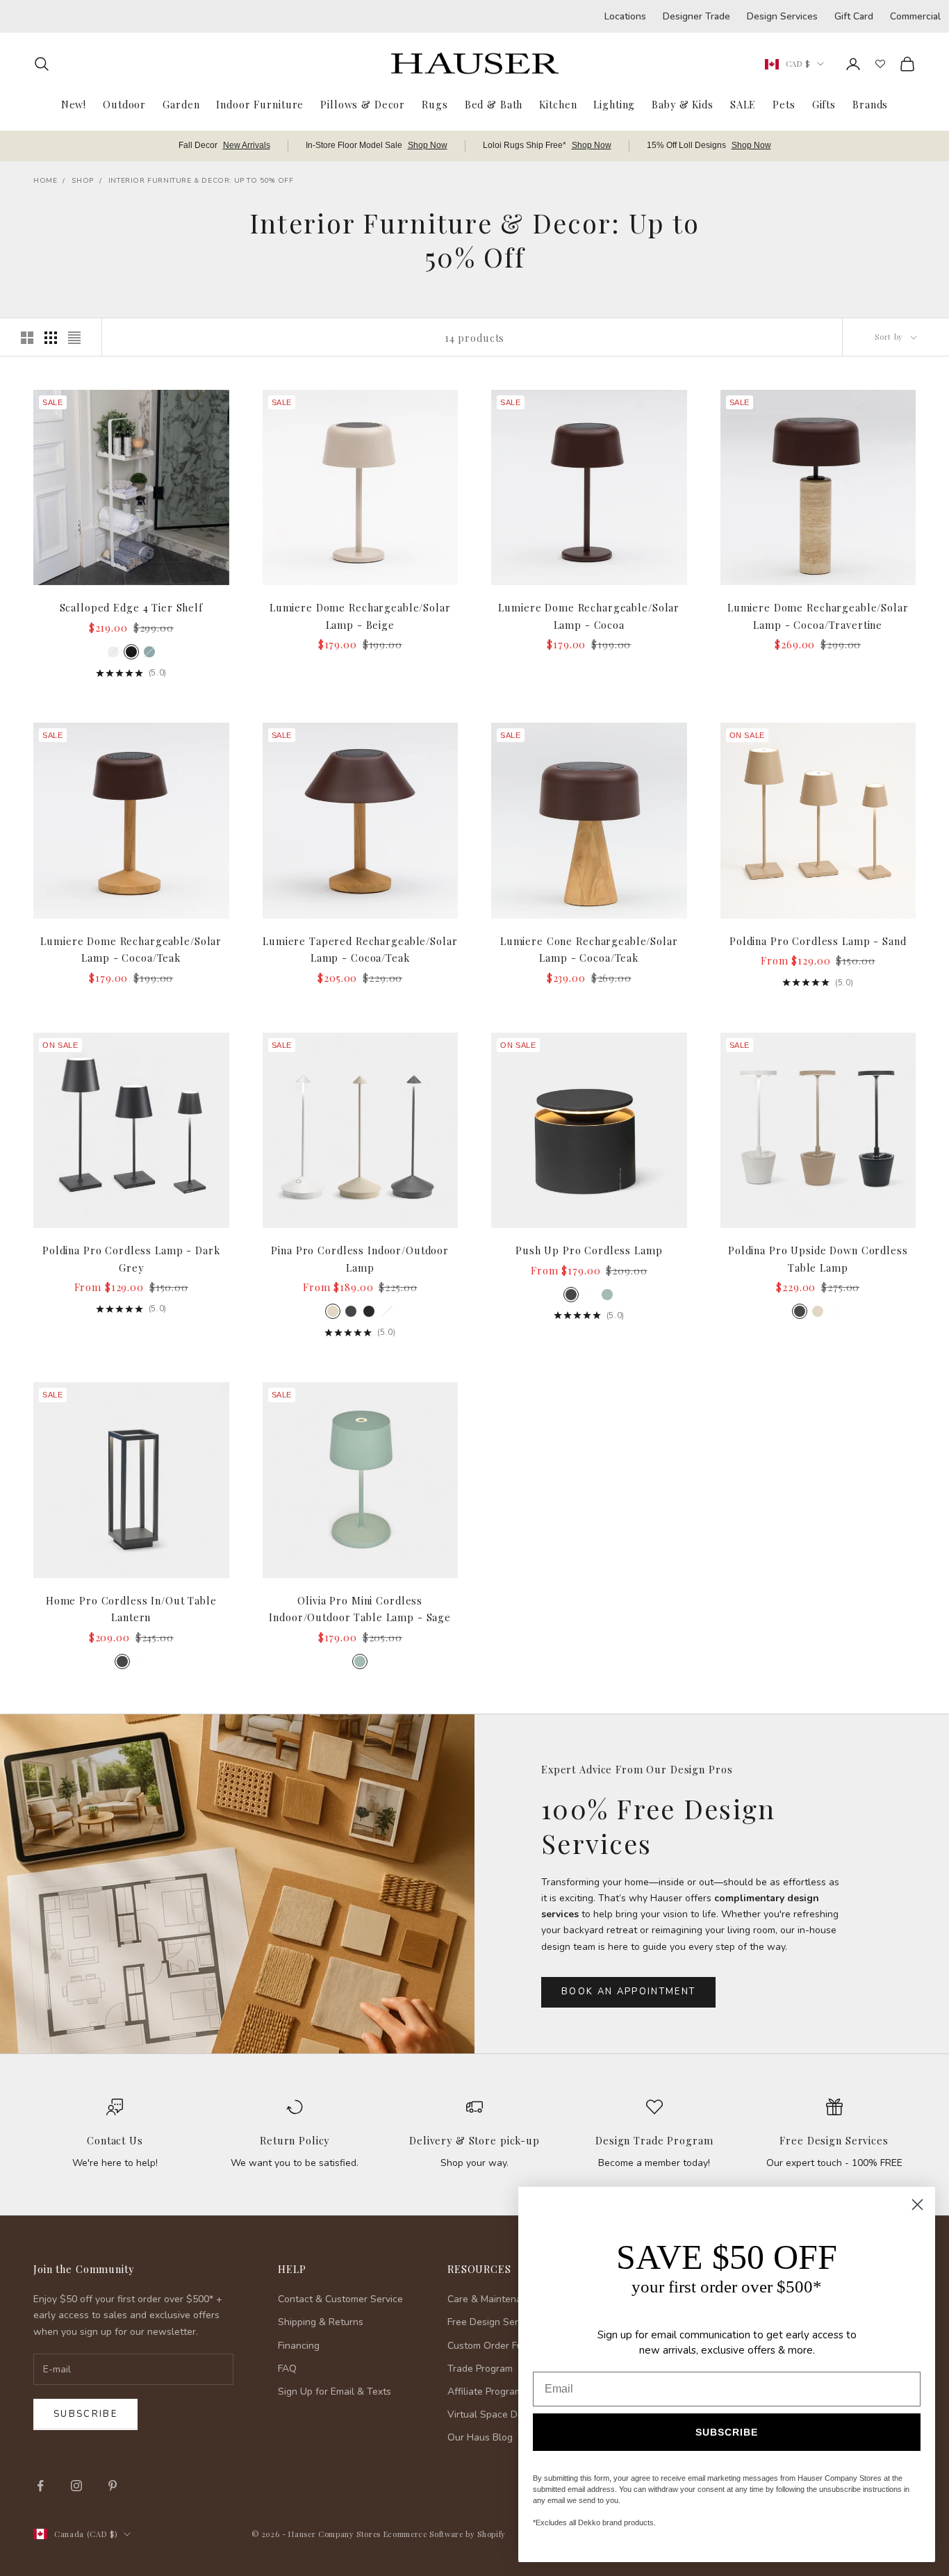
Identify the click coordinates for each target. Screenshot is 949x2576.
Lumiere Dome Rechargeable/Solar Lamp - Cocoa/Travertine (818, 616)
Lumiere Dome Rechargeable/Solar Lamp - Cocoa (589, 616)
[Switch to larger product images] (27, 338)
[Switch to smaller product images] (51, 338)
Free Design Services (834, 2140)
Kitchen (558, 104)
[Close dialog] (917, 2205)
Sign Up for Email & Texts (335, 2392)
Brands (870, 104)
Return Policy (295, 2140)
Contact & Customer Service (340, 2299)
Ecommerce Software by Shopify (445, 2534)
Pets (784, 104)
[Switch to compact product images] (74, 338)
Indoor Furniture (260, 104)
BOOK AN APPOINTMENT (628, 1992)
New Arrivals (247, 145)
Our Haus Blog (480, 2437)
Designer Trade (696, 16)
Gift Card (854, 16)
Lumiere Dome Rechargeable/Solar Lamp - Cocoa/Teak (131, 949)
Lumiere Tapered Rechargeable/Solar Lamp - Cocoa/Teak (360, 949)
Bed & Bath (494, 104)
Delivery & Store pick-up (474, 2140)
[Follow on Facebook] (40, 2486)
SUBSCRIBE (727, 2432)
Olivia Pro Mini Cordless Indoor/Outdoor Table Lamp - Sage (360, 1609)
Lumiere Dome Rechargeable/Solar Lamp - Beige (360, 616)
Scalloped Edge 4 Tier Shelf (131, 607)
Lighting (614, 104)
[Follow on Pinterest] (113, 2486)
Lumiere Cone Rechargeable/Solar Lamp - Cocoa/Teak (589, 949)
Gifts (824, 104)
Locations (625, 16)
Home (45, 181)
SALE (743, 104)
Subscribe (85, 2414)
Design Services (782, 16)
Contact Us (115, 2140)
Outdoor (124, 104)
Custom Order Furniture (500, 2346)
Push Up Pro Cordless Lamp (589, 1250)
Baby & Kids (683, 104)
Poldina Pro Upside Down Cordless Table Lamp (818, 1258)
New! (74, 104)
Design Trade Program (654, 2140)
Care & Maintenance (493, 2299)
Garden (181, 104)
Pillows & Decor (363, 104)
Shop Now (428, 145)
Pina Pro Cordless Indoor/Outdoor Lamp (360, 1258)
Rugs (435, 104)
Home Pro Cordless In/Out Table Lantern (131, 1609)
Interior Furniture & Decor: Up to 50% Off (201, 181)
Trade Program (480, 2369)
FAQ (287, 2369)
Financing (299, 2346)
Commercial (915, 16)
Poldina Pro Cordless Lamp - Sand (818, 941)
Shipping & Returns (321, 2322)
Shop (82, 181)
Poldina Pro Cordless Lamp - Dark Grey (131, 1258)
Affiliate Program (485, 2392)
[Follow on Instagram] (76, 2486)
